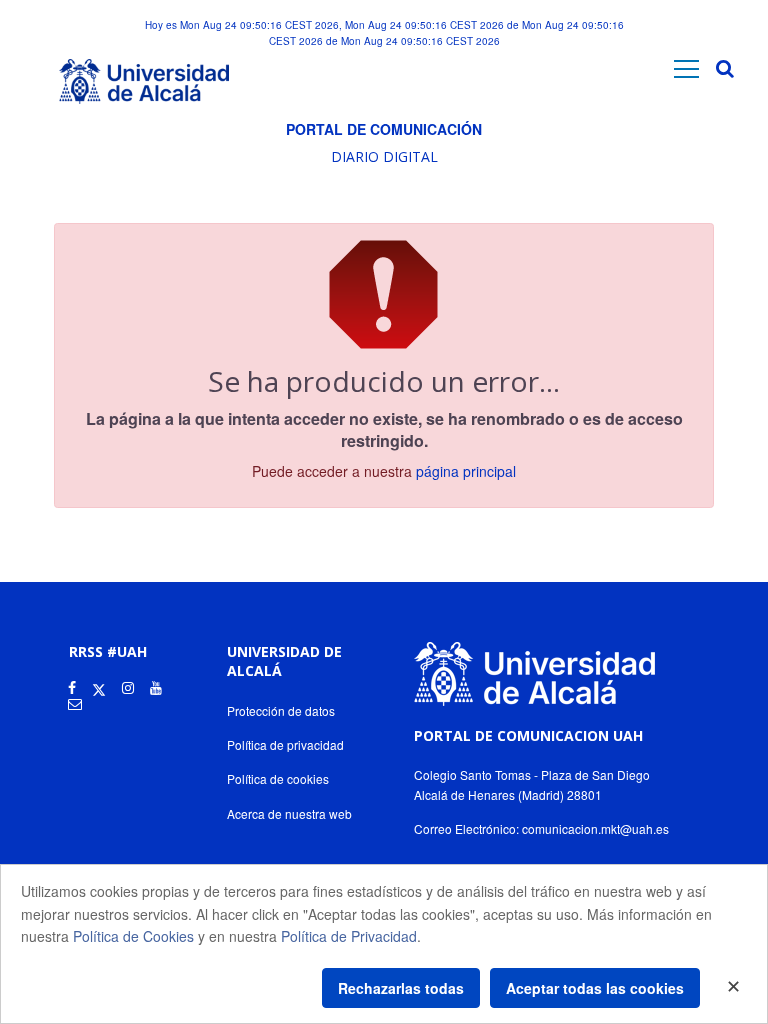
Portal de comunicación (384, 129)
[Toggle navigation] (686, 68)
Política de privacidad (285, 744)
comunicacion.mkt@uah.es (595, 828)
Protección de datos (281, 710)
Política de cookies (278, 778)
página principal (466, 471)
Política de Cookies (133, 936)
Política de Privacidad (349, 936)
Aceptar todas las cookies (595, 988)
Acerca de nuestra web (289, 813)
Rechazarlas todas (401, 988)
